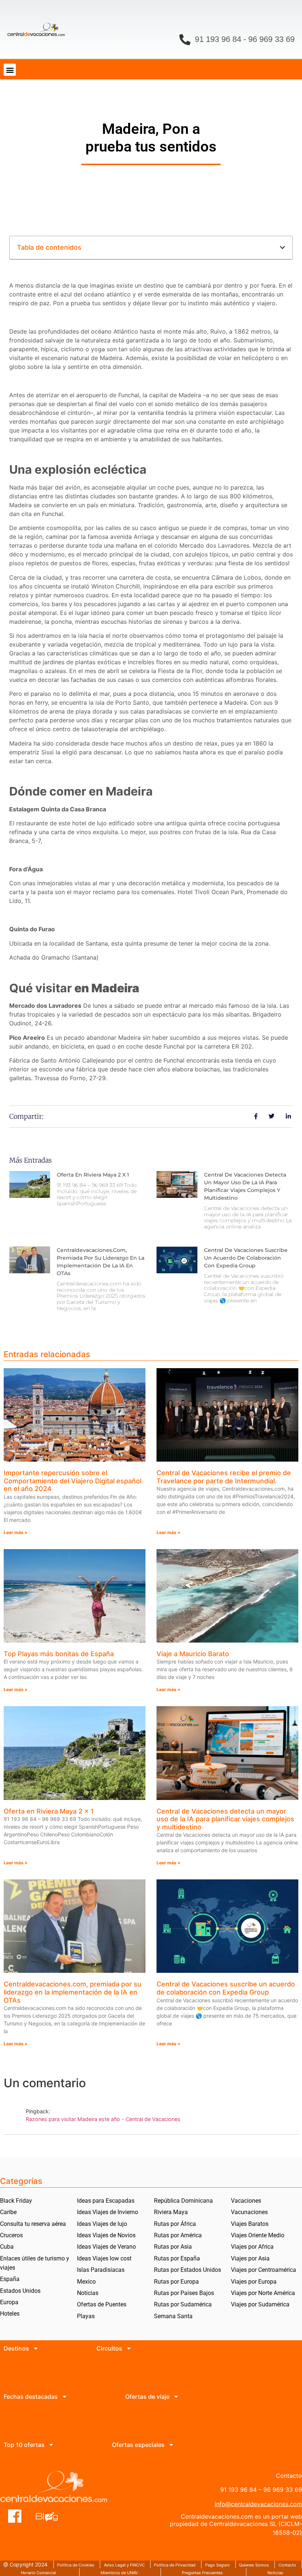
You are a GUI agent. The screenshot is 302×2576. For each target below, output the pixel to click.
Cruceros (11, 2235)
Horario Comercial (38, 2573)
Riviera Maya (171, 2212)
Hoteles (10, 2314)
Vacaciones (246, 2201)
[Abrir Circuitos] (129, 2348)
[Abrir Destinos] (36, 2348)
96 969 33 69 (271, 39)
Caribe (8, 2212)
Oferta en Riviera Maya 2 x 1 (93, 1175)
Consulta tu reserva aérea (33, 2224)
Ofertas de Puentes (102, 2304)
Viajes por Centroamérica (264, 2270)
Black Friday (16, 2201)
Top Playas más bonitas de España (59, 1654)
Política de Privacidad (175, 2565)
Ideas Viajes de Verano (106, 2247)
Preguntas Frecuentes (202, 2573)
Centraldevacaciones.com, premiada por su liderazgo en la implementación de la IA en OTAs (73, 1992)
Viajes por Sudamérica (260, 2304)
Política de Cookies (76, 2565)
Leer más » (16, 1532)
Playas (86, 2316)
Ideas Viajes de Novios (106, 2235)
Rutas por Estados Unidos (187, 2270)
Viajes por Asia (250, 2258)
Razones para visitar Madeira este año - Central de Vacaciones (103, 2119)
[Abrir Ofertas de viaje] (176, 2397)
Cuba (7, 2247)
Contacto (287, 2565)
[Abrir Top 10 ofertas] (51, 2445)
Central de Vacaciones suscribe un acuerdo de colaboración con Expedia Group (246, 1258)
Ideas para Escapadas (106, 2201)
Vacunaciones (249, 2212)
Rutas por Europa (176, 2282)
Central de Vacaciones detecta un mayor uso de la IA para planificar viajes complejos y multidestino (225, 1819)
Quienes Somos (254, 2565)
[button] (10, 70)
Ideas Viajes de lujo (102, 2224)
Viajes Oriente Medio (258, 2235)
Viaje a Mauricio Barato (193, 1654)
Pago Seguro (217, 2565)
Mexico (86, 2282)
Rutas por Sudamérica (183, 2304)
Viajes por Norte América (263, 2293)
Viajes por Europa (254, 2282)
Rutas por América (178, 2235)
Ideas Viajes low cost (104, 2258)
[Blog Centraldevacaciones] (51, 2516)
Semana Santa (173, 2316)
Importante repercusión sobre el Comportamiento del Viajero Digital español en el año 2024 (73, 1481)
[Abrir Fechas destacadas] (64, 2397)
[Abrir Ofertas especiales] (171, 2445)
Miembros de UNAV (119, 2573)
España (10, 2279)
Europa (9, 2302)
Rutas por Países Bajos (184, 2293)
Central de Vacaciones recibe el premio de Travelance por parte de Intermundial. (224, 1477)
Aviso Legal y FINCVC (124, 2565)
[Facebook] (15, 2516)
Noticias (88, 2293)
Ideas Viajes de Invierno (108, 2212)
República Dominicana (183, 2201)
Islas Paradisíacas (101, 2270)
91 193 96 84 (218, 39)
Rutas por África (175, 2224)
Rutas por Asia (173, 2247)
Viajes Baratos (250, 2224)
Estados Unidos (20, 2291)
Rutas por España (177, 2258)
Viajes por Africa (252, 2247)
